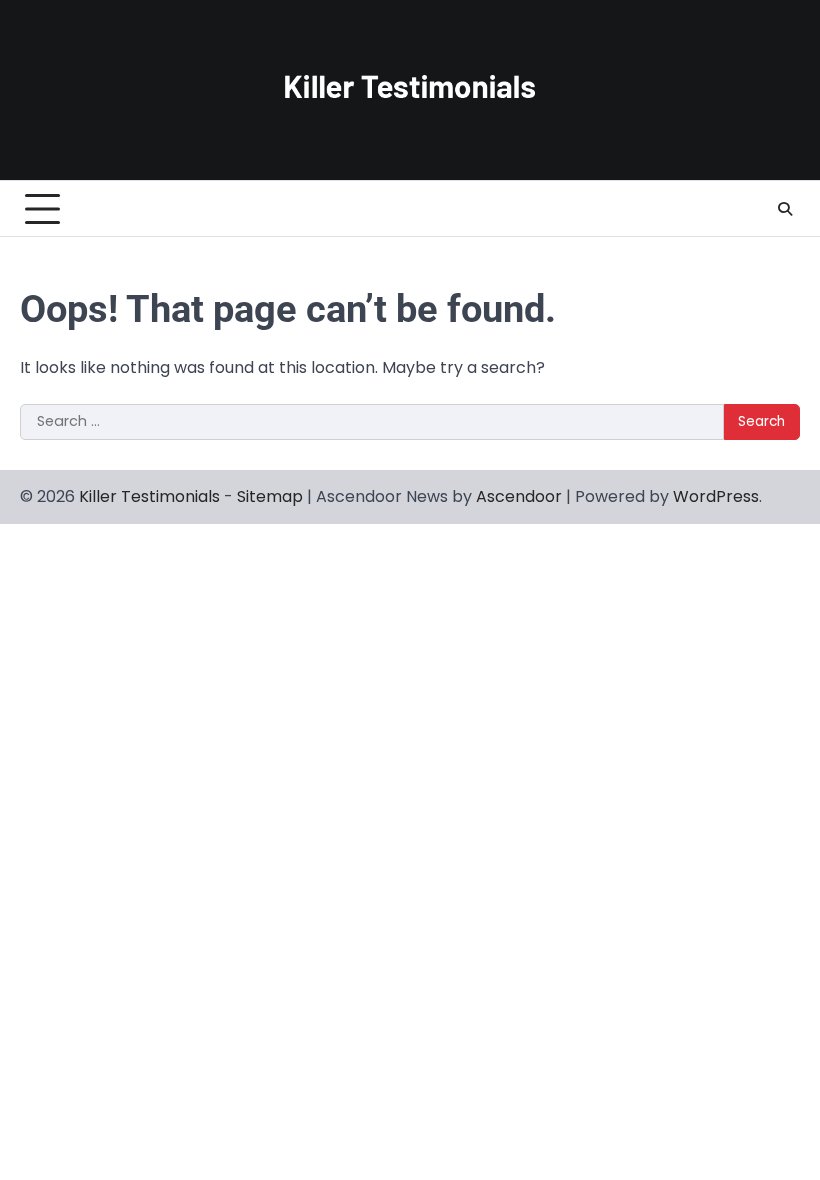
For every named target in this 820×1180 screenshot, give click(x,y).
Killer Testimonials (149, 496)
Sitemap (270, 496)
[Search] (785, 209)
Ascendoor (519, 496)
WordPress (716, 496)
